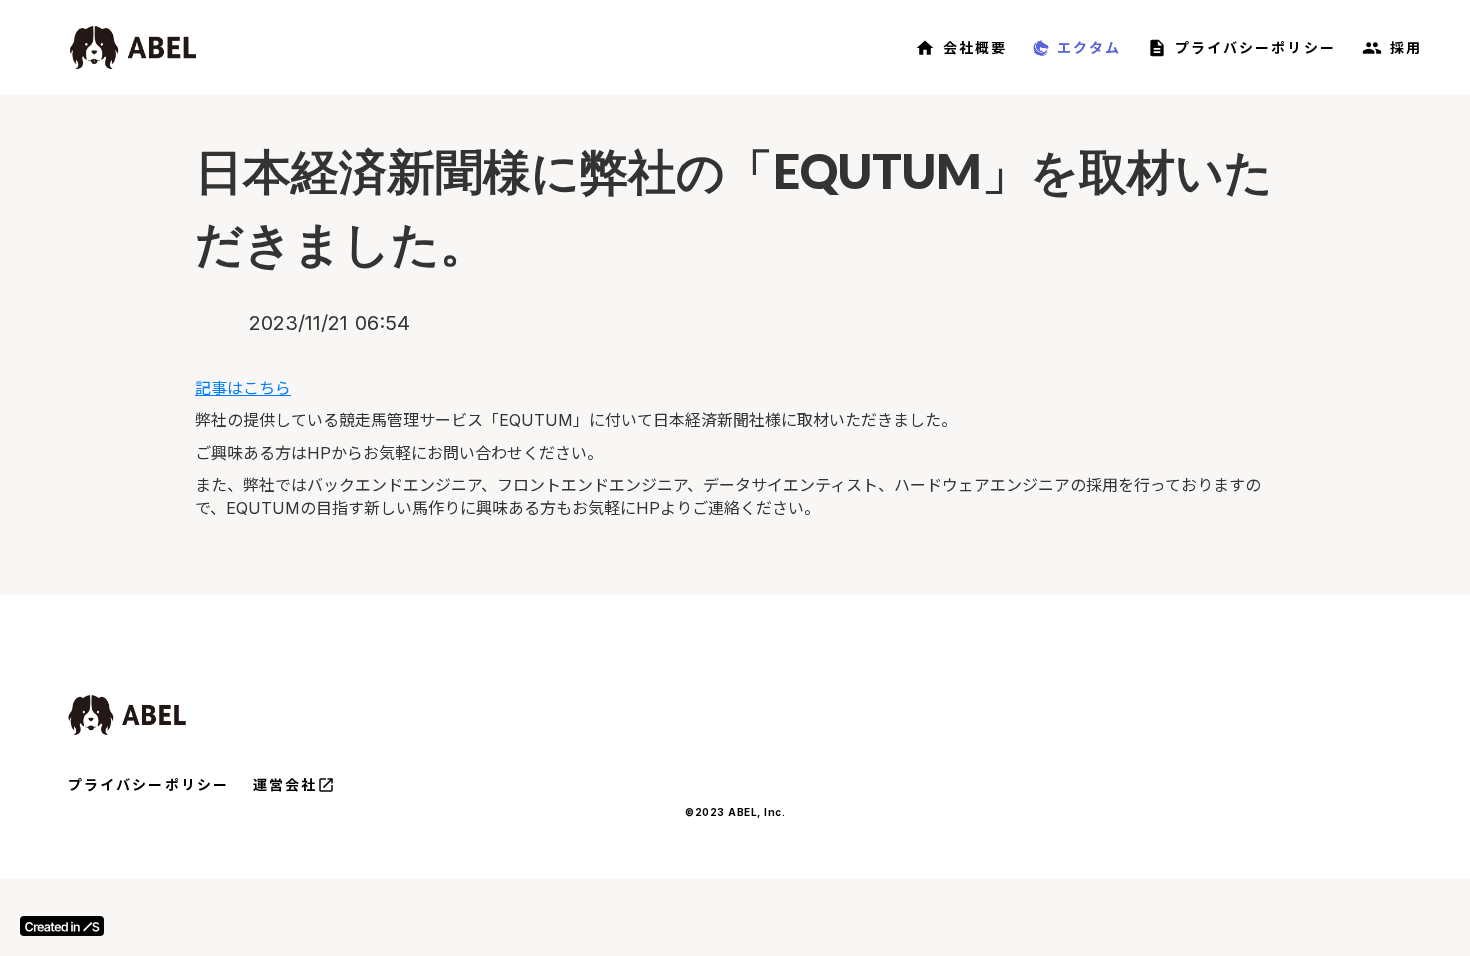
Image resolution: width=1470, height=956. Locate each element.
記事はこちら (243, 388)
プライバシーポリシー (148, 784)
